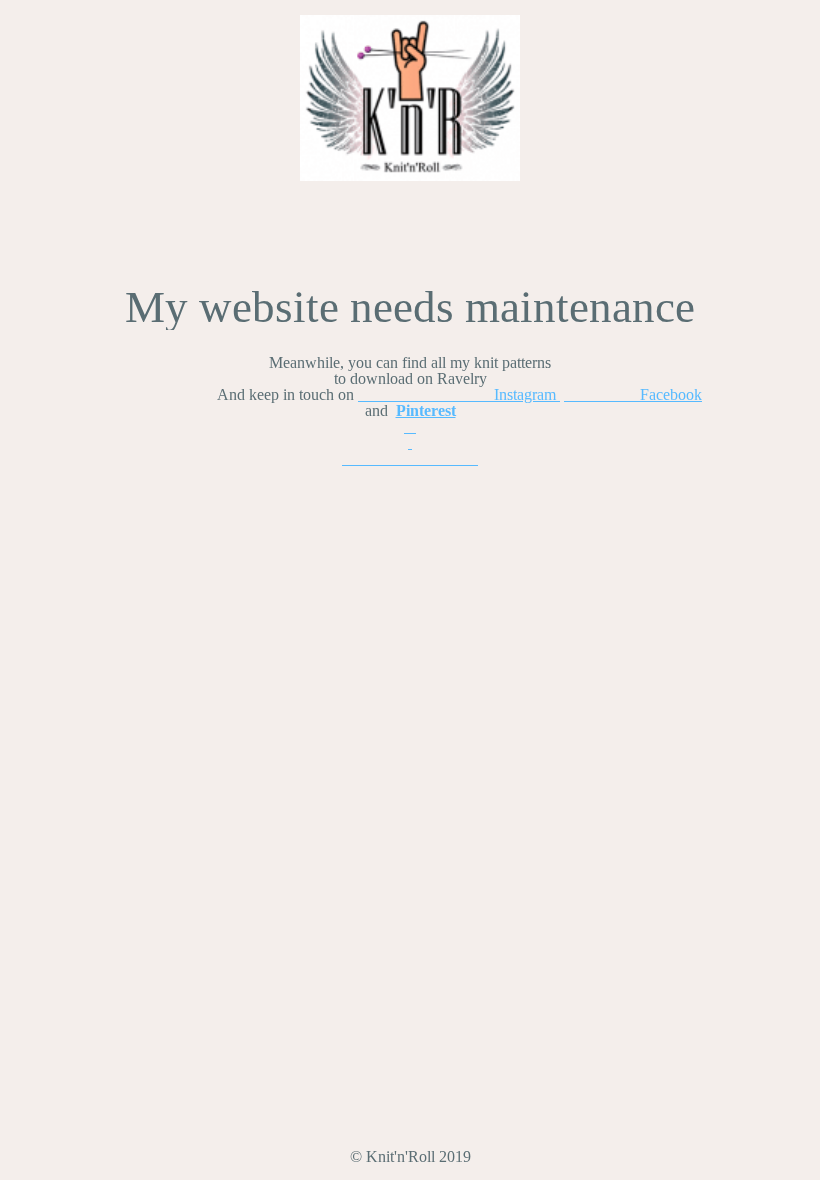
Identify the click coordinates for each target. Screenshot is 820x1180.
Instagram (459, 394)
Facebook (633, 394)
